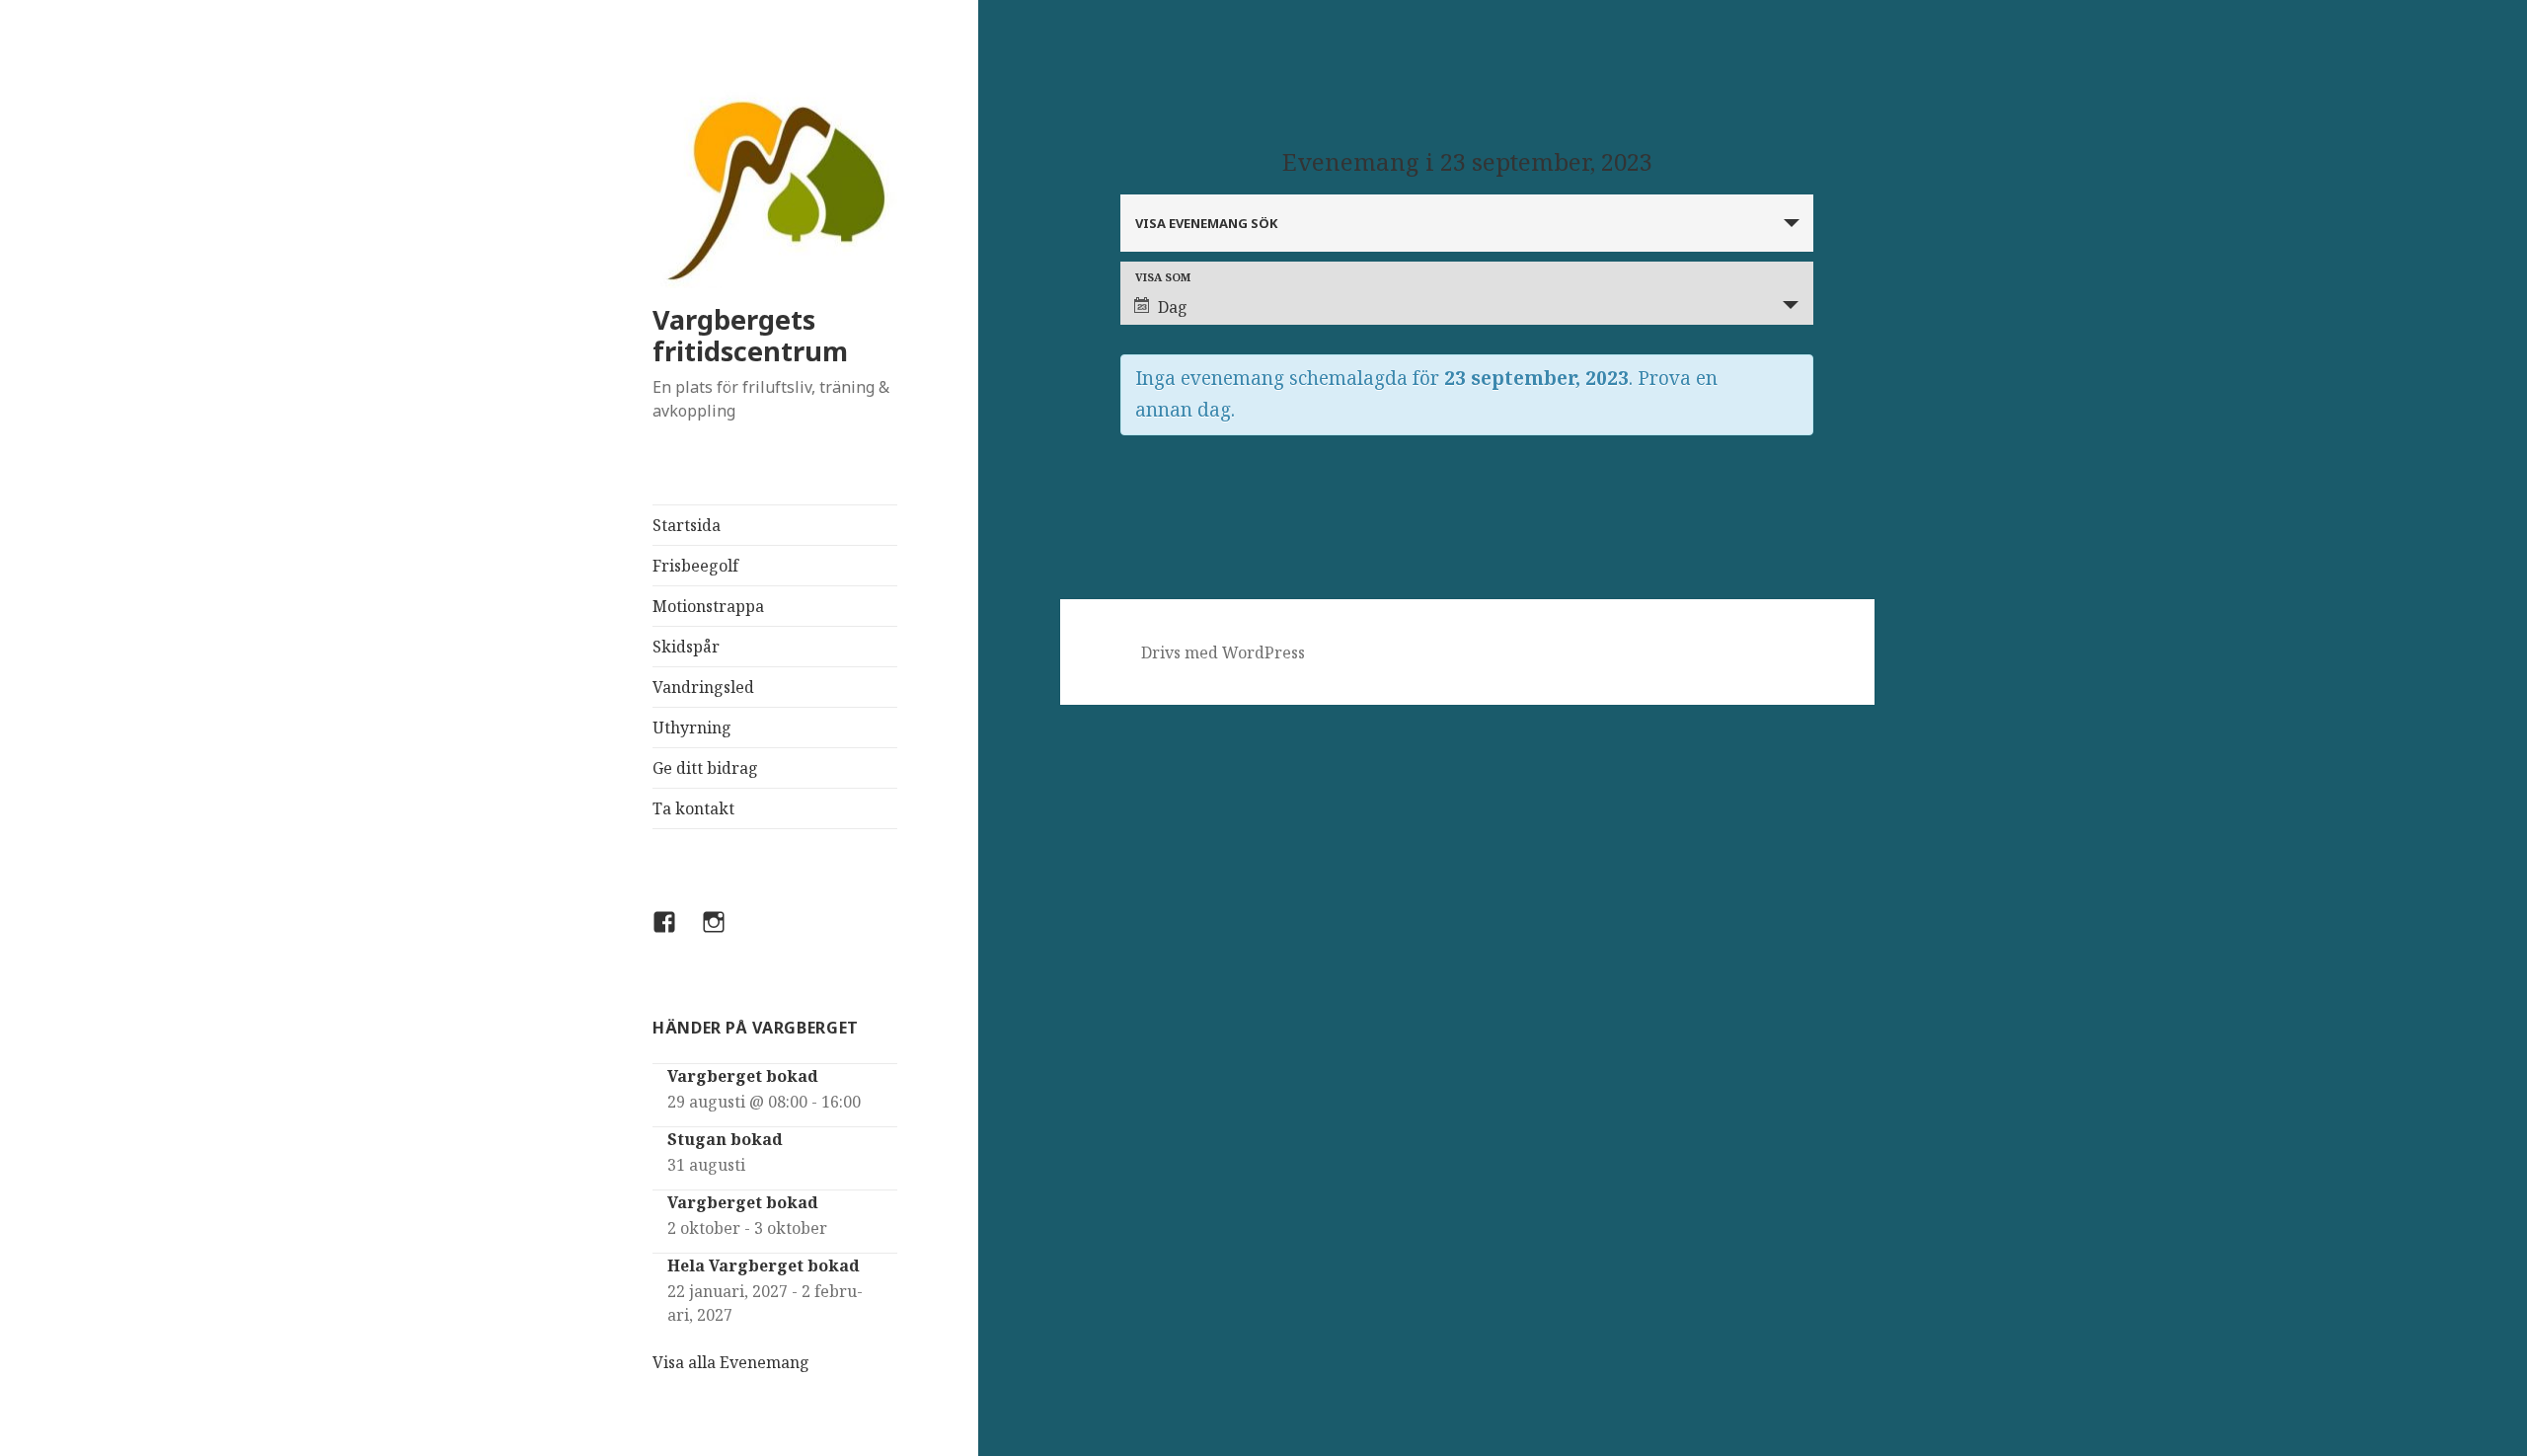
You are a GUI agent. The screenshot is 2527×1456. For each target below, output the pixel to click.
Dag (1173, 307)
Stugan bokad (725, 1139)
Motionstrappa (708, 606)
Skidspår (686, 647)
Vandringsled (703, 687)
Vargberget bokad (743, 1076)
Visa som (1163, 277)
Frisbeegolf (695, 566)
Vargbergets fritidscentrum (750, 335)
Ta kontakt (693, 808)
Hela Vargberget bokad (764, 1265)
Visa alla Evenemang (731, 1362)
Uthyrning (692, 728)
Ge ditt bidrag (705, 768)
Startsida (687, 525)
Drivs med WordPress (1223, 652)
